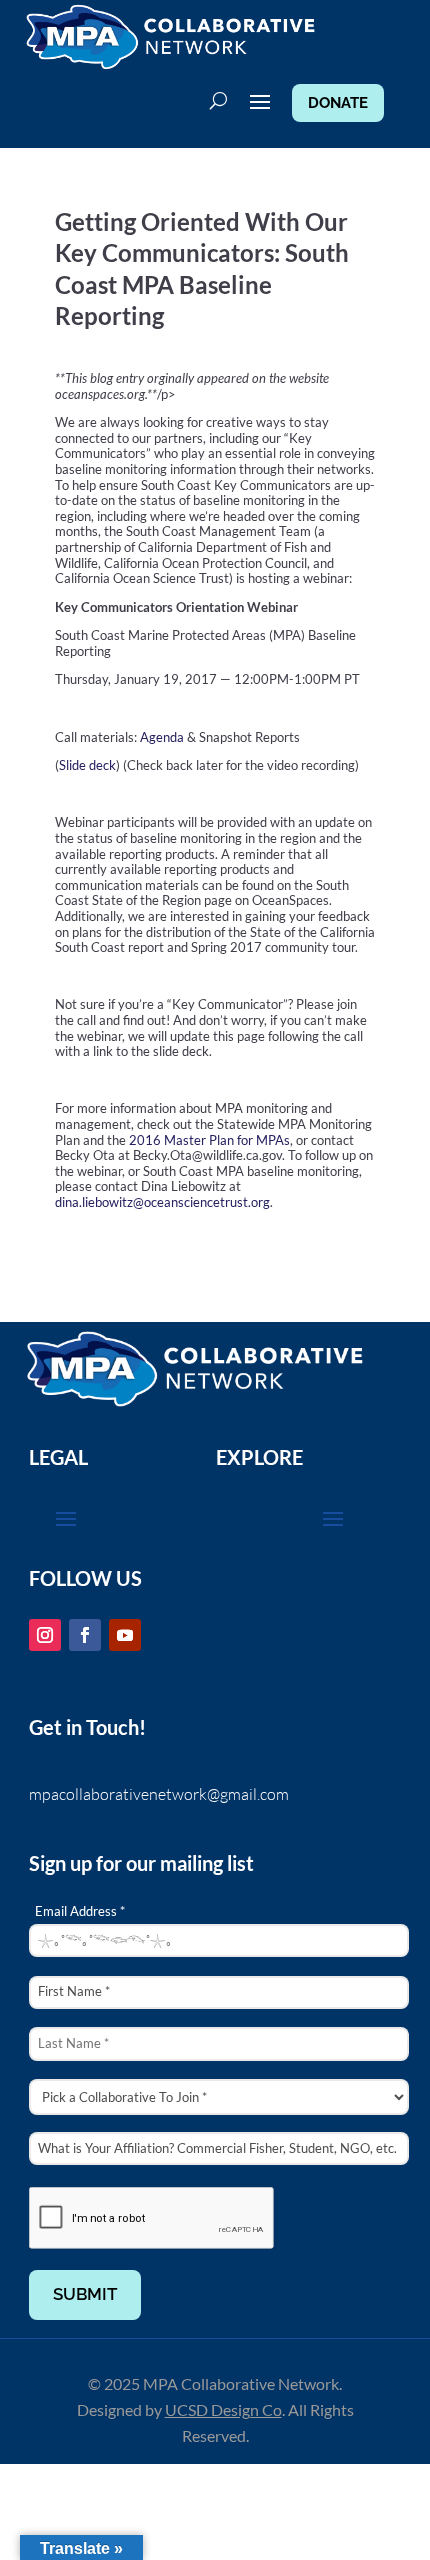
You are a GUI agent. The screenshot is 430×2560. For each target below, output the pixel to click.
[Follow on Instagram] (45, 1635)
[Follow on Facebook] (85, 1635)
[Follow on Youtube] (125, 1635)
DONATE (338, 103)
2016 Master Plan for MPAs (209, 1140)
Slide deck (87, 765)
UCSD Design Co (223, 2409)
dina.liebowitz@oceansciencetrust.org (162, 1202)
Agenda (160, 737)
